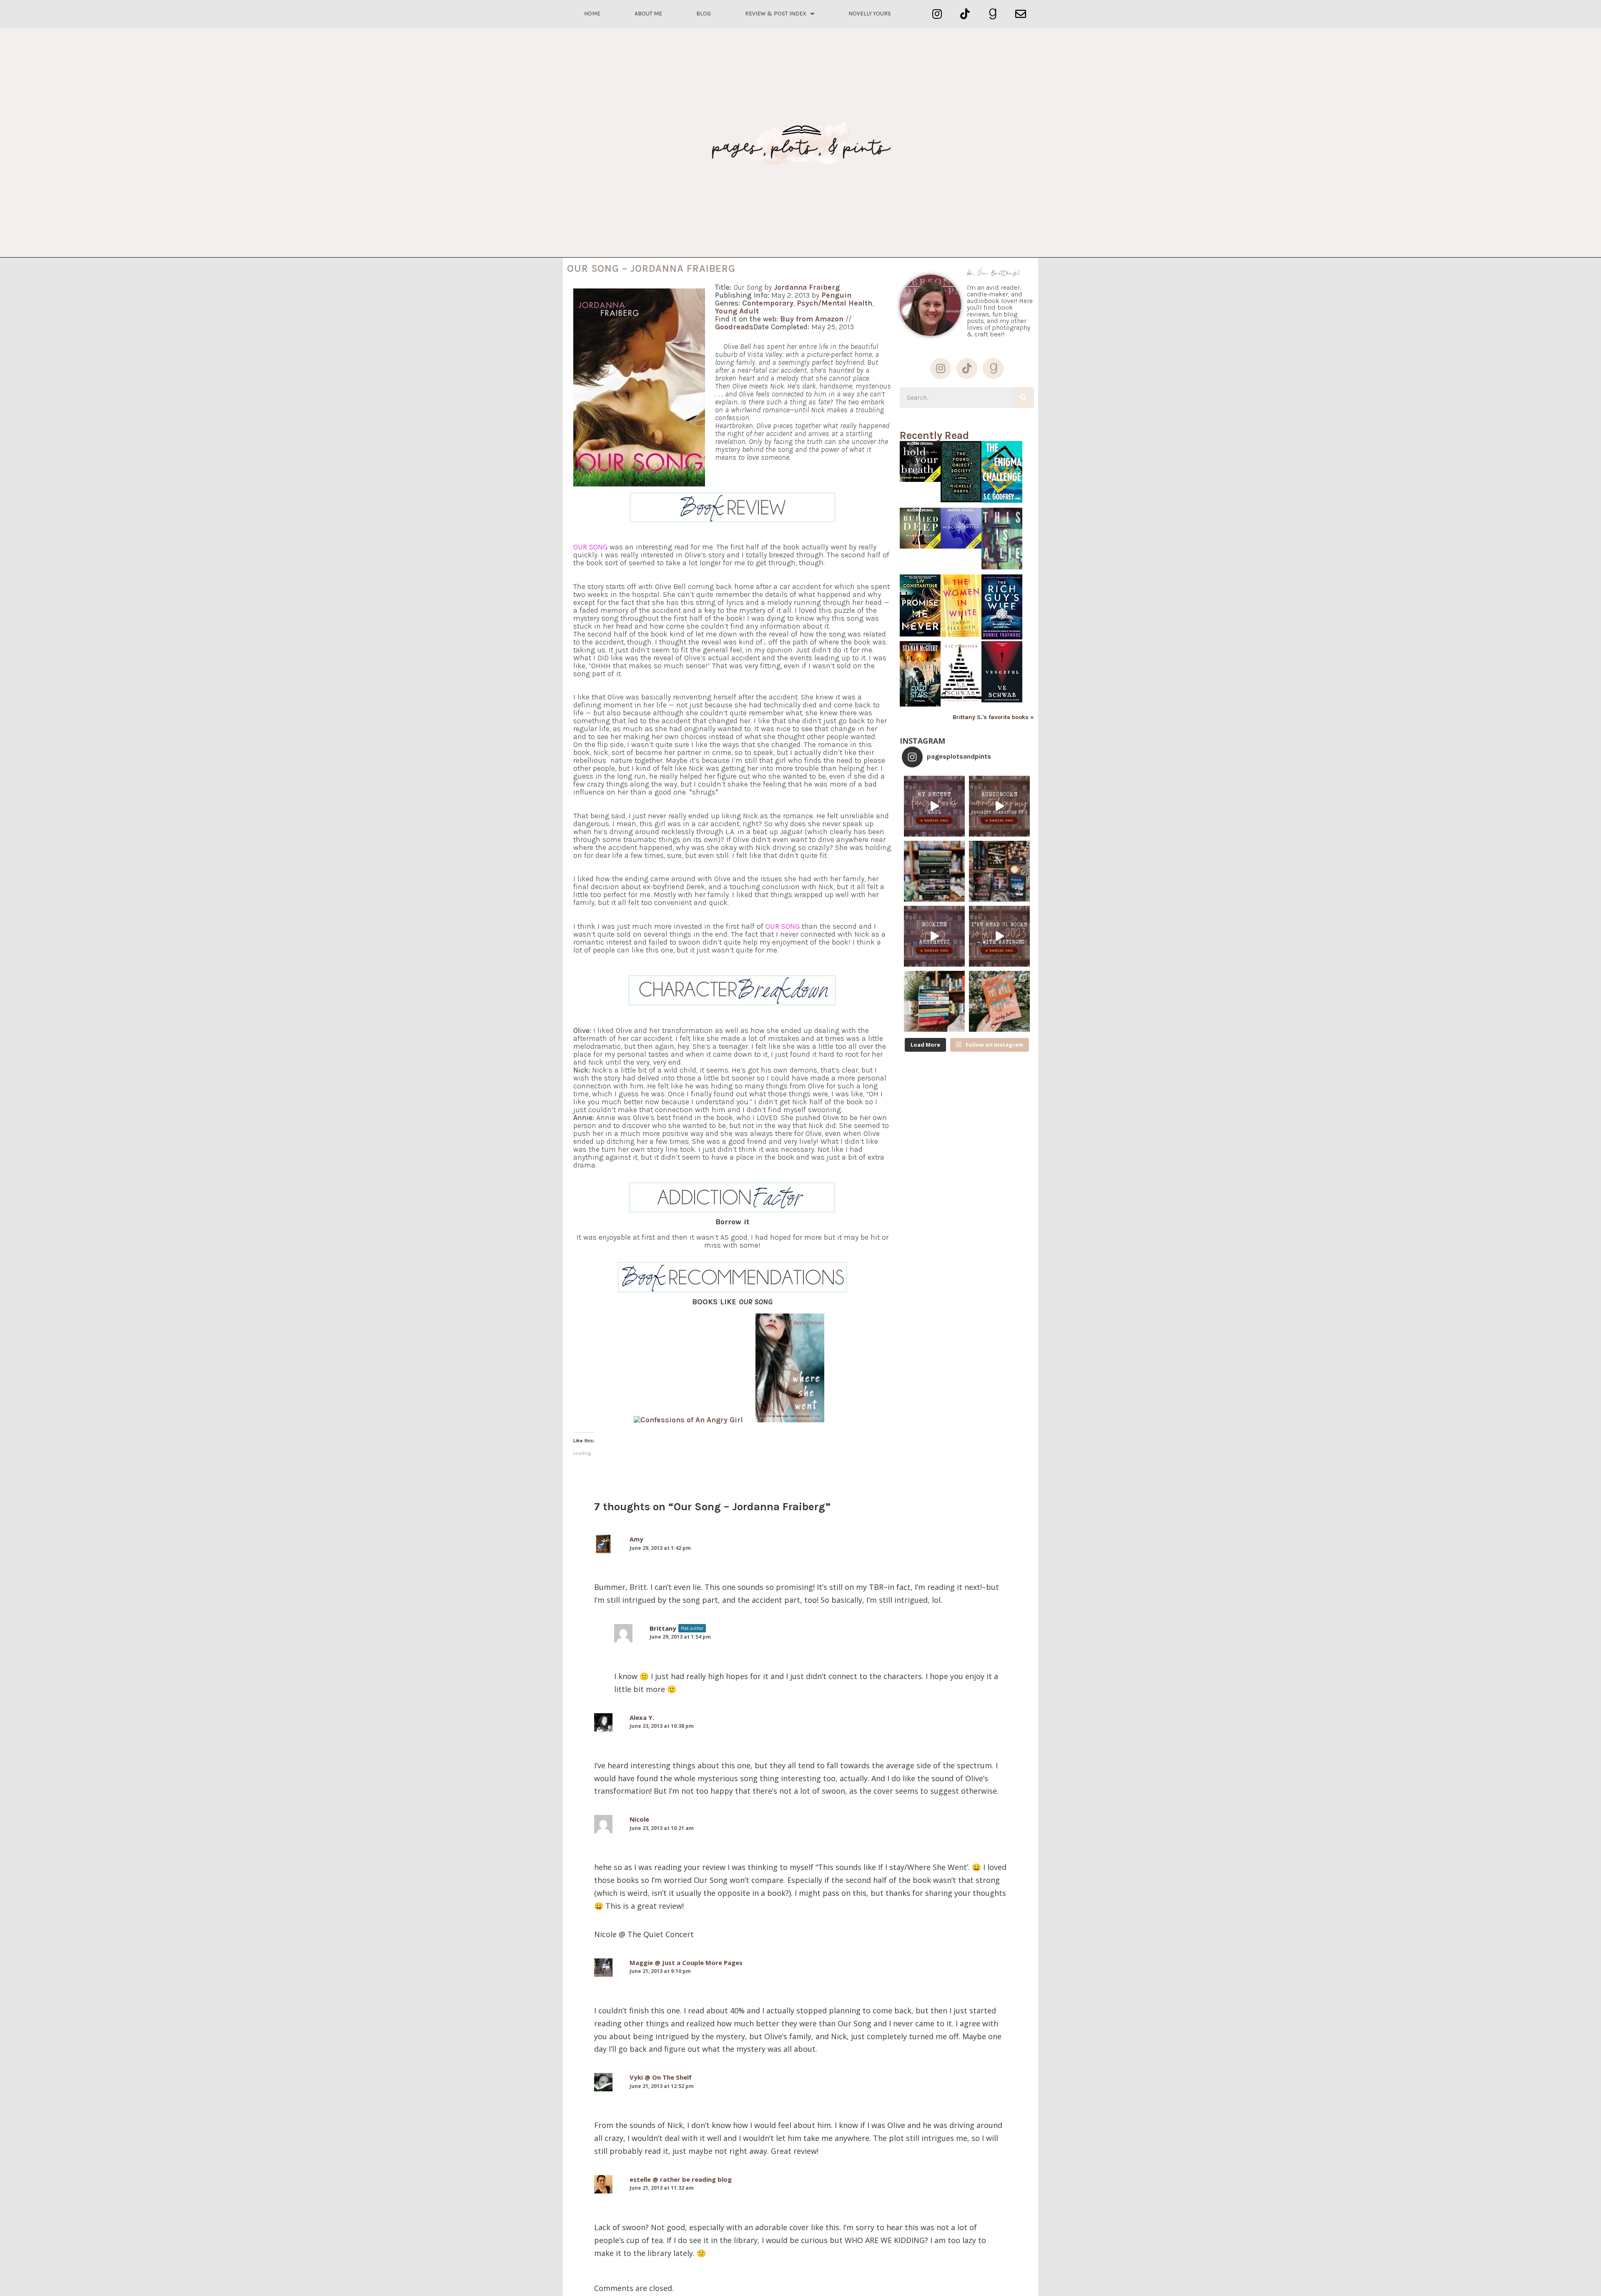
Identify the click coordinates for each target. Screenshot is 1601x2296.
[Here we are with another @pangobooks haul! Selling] (934, 1001)
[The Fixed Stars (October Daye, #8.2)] (920, 704)
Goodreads (734, 327)
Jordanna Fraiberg (807, 287)
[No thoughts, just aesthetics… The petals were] (934, 936)
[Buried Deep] (920, 546)
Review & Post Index (776, 14)
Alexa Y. (642, 1717)
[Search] (1024, 398)
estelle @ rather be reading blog (681, 2179)
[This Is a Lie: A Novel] (1002, 567)
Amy (636, 1539)
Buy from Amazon (812, 319)
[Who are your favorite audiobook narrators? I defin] (999, 806)
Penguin (836, 295)
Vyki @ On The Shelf (661, 2077)
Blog (704, 14)
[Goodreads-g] (993, 14)
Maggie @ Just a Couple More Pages (686, 1963)
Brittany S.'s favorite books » (993, 717)
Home (592, 14)
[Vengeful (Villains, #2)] (1002, 700)
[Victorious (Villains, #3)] (961, 702)
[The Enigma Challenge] (1002, 500)
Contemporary (768, 303)
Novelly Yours (870, 14)
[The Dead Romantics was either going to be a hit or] (999, 1001)
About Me (648, 14)
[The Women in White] (961, 635)
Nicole (639, 1819)
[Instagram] (937, 14)
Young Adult (737, 311)
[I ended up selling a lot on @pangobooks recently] (934, 806)
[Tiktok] (965, 14)
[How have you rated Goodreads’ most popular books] (934, 871)
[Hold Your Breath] (920, 480)
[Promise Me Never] (920, 634)
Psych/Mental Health (834, 303)
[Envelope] (1020, 14)
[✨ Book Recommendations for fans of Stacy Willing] (999, 871)
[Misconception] (961, 546)
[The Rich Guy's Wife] (1002, 637)
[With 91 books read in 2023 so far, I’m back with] (999, 936)
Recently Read (934, 435)
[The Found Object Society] (961, 500)
